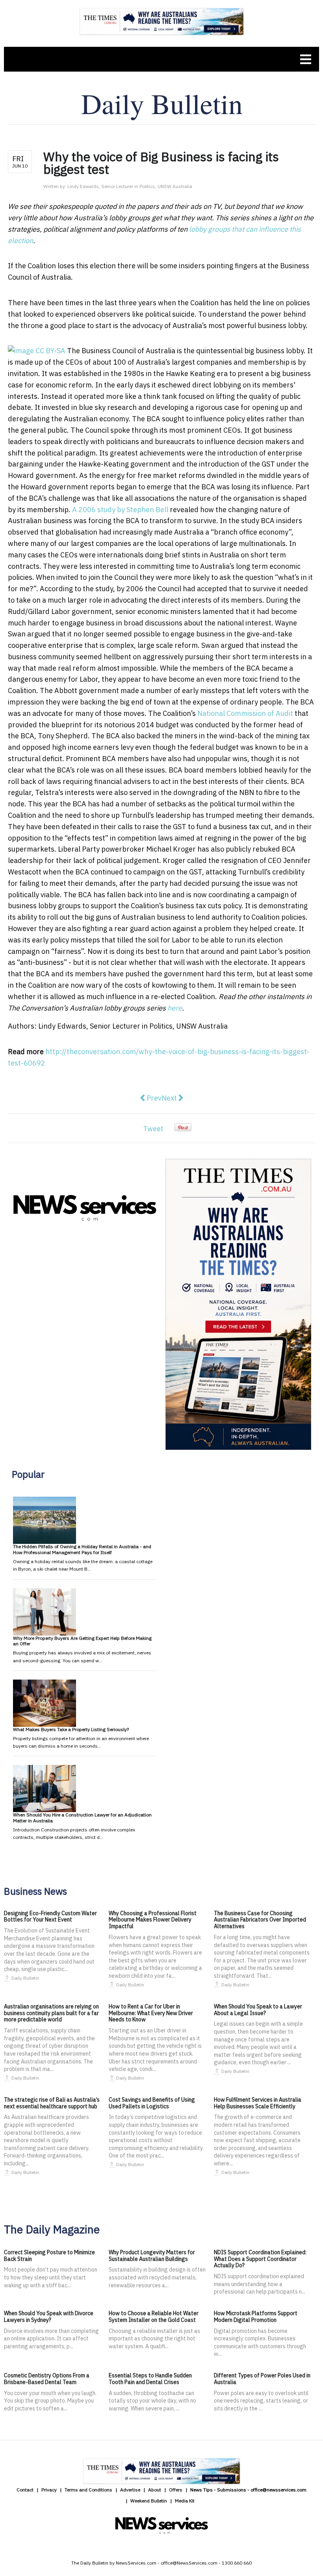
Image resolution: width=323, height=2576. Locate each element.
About (155, 2490)
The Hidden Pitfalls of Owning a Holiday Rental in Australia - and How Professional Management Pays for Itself (82, 1549)
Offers (176, 2490)
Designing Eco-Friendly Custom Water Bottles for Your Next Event (50, 1917)
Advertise (130, 2490)
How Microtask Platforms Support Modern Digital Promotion (256, 2317)
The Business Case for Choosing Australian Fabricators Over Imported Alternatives (260, 1920)
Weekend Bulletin (149, 2501)
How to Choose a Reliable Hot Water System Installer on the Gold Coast (154, 2317)
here (175, 1008)
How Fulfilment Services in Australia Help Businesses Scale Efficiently (258, 2103)
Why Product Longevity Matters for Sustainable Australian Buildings (152, 2256)
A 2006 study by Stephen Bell (120, 510)
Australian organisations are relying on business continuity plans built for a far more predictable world (51, 2013)
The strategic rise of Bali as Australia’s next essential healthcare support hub (52, 2103)
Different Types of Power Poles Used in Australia (262, 2379)
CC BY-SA (50, 351)
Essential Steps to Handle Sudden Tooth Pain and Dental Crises (150, 2379)
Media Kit (185, 2501)
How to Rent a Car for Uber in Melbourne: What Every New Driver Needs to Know (151, 2013)
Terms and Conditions (88, 2490)
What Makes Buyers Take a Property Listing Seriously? (71, 1729)
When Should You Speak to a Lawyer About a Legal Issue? (258, 2010)
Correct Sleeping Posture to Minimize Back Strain (49, 2256)
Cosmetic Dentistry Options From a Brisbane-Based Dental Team (47, 2379)
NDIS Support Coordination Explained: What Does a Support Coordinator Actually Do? (260, 2259)
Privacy (49, 2490)
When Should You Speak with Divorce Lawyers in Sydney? (49, 2317)
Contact (25, 2490)
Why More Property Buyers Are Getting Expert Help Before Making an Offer (82, 1641)
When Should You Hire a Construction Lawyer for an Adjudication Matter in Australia (82, 1817)
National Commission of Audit (245, 713)
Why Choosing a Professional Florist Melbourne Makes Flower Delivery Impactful (153, 1920)
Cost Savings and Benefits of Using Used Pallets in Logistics (152, 2103)
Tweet (153, 1129)
